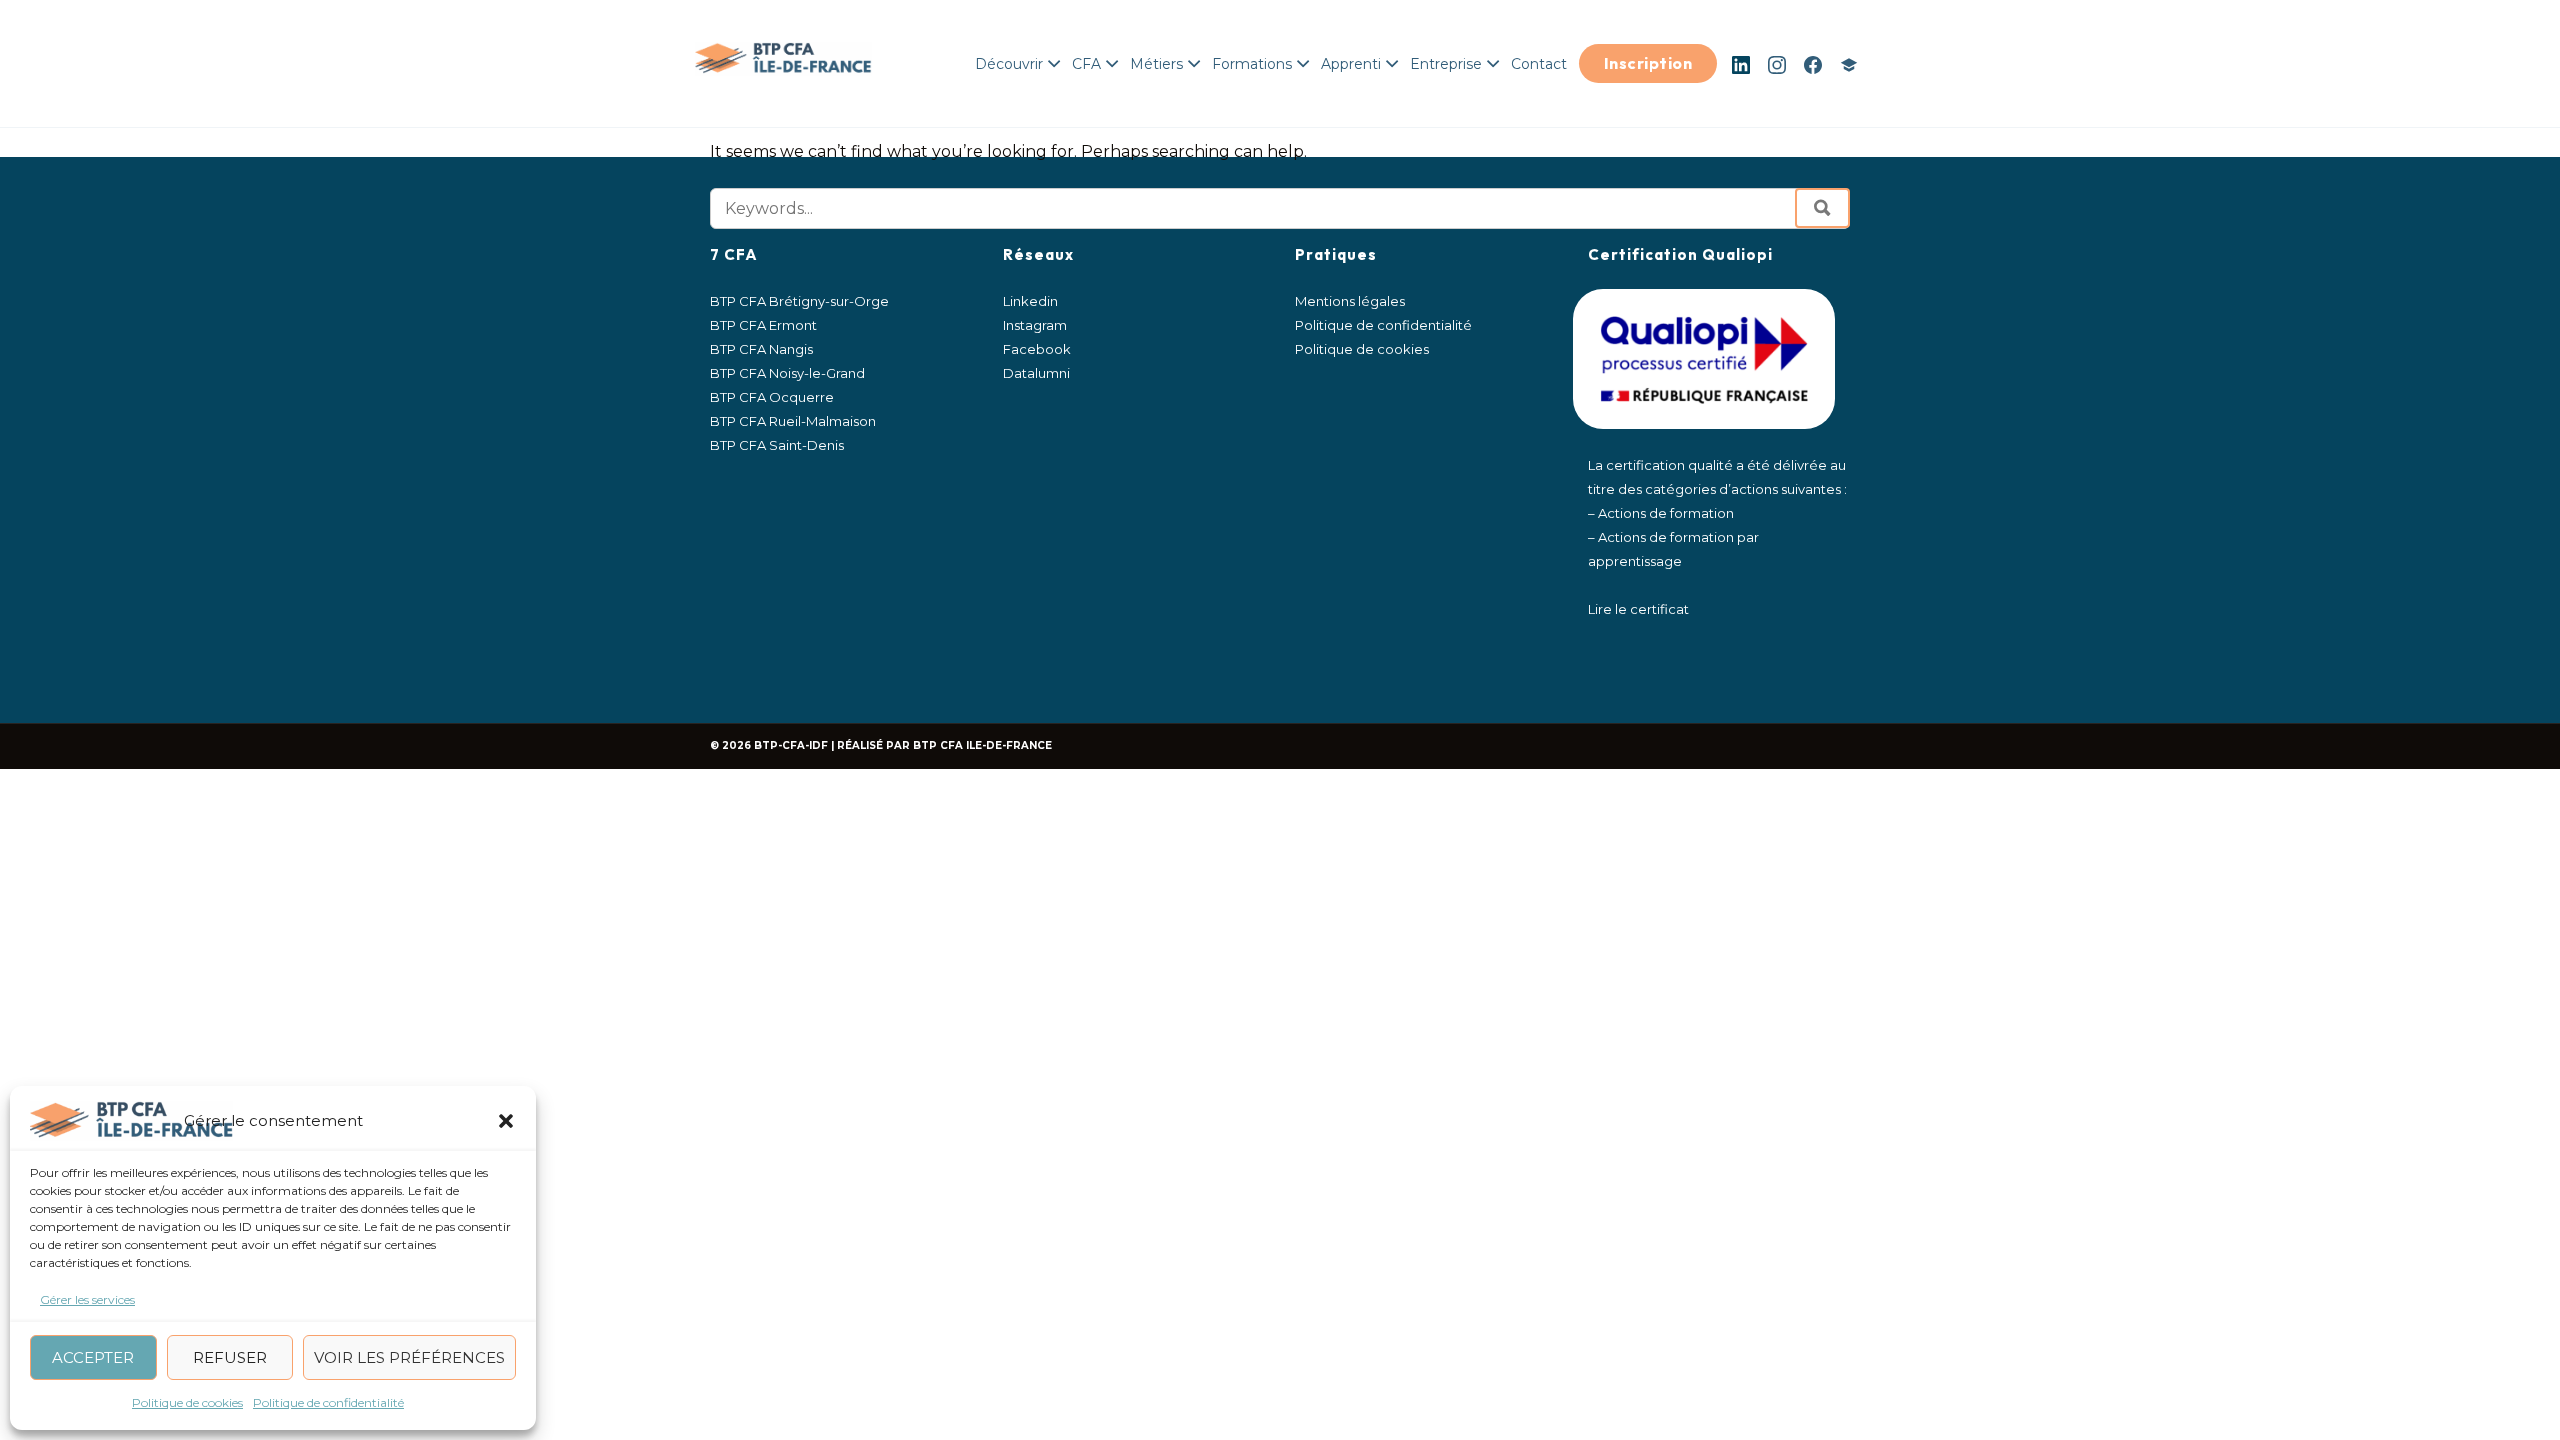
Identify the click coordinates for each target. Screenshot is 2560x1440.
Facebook (1813, 65)
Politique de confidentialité (328, 1402)
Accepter (93, 1357)
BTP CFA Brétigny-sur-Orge (799, 301)
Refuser (230, 1357)
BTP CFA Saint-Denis (777, 445)
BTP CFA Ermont (763, 325)
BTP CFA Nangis (761, 349)
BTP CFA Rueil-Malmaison (793, 421)
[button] (506, 1121)
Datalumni (1849, 65)
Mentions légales (1350, 301)
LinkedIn (1741, 65)
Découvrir (1009, 64)
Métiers (1156, 64)
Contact (1539, 64)
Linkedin (1030, 301)
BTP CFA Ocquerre (772, 397)
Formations (1252, 64)
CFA (1086, 64)
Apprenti (1351, 64)
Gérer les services (87, 1299)
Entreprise (1446, 64)
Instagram (1777, 65)
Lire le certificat (1638, 609)
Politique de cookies (187, 1402)
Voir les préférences (409, 1357)
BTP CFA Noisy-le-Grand (787, 373)
